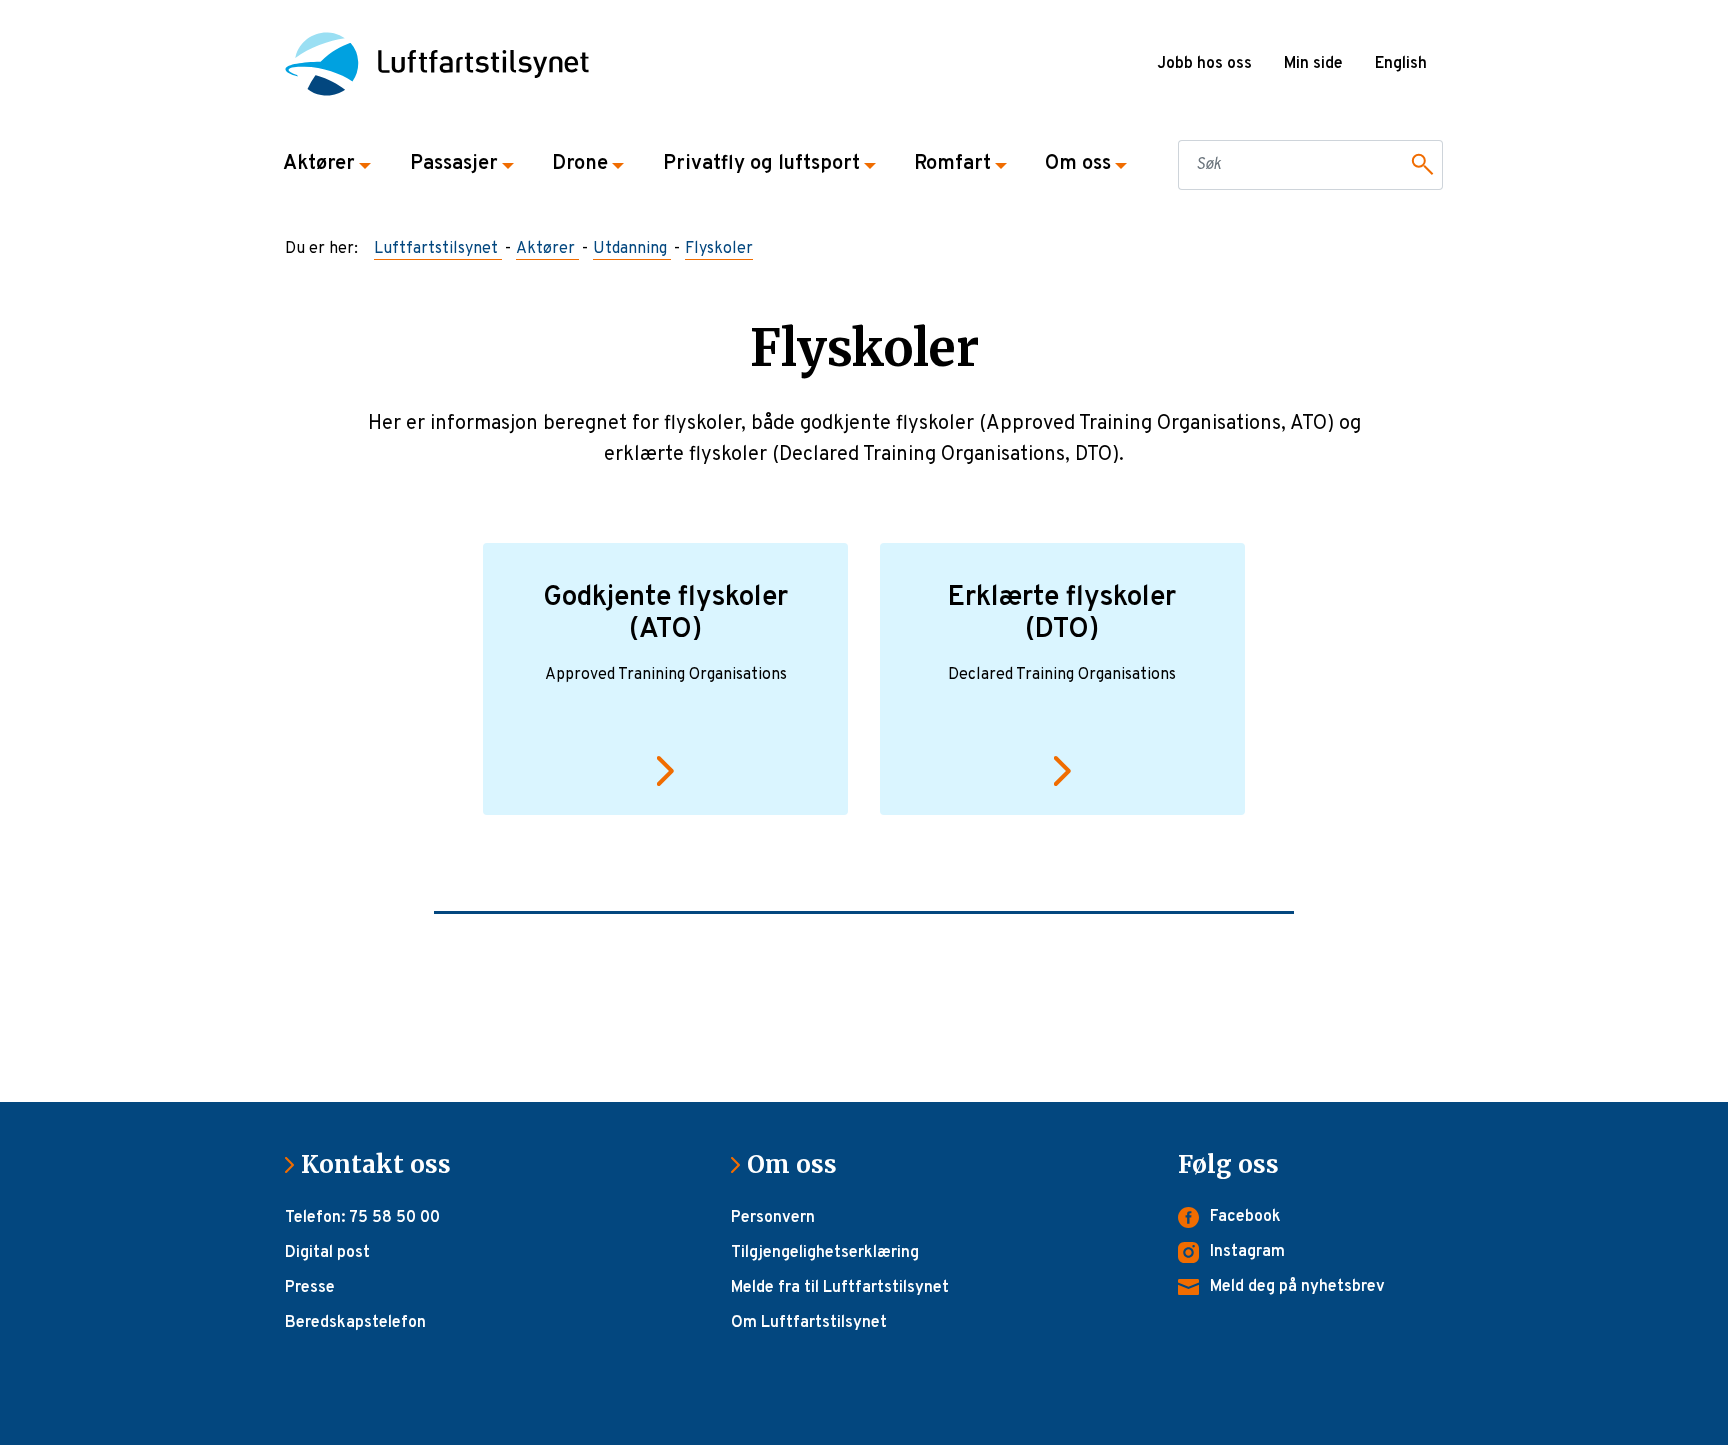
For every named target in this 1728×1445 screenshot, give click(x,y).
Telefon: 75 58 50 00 (362, 1218)
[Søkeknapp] (1419, 165)
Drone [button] (580, 164)
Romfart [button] (952, 164)
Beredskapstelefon (355, 1323)
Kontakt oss (384, 1164)
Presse (310, 1288)
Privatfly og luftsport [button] (761, 164)
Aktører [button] (319, 164)
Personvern (773, 1218)
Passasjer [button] (454, 164)
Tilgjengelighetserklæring (825, 1253)
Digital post (327, 1253)
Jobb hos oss (1204, 64)
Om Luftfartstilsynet (809, 1323)
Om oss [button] (1078, 164)
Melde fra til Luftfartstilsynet (840, 1288)
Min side (1313, 64)
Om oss (800, 1164)
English (1401, 64)
